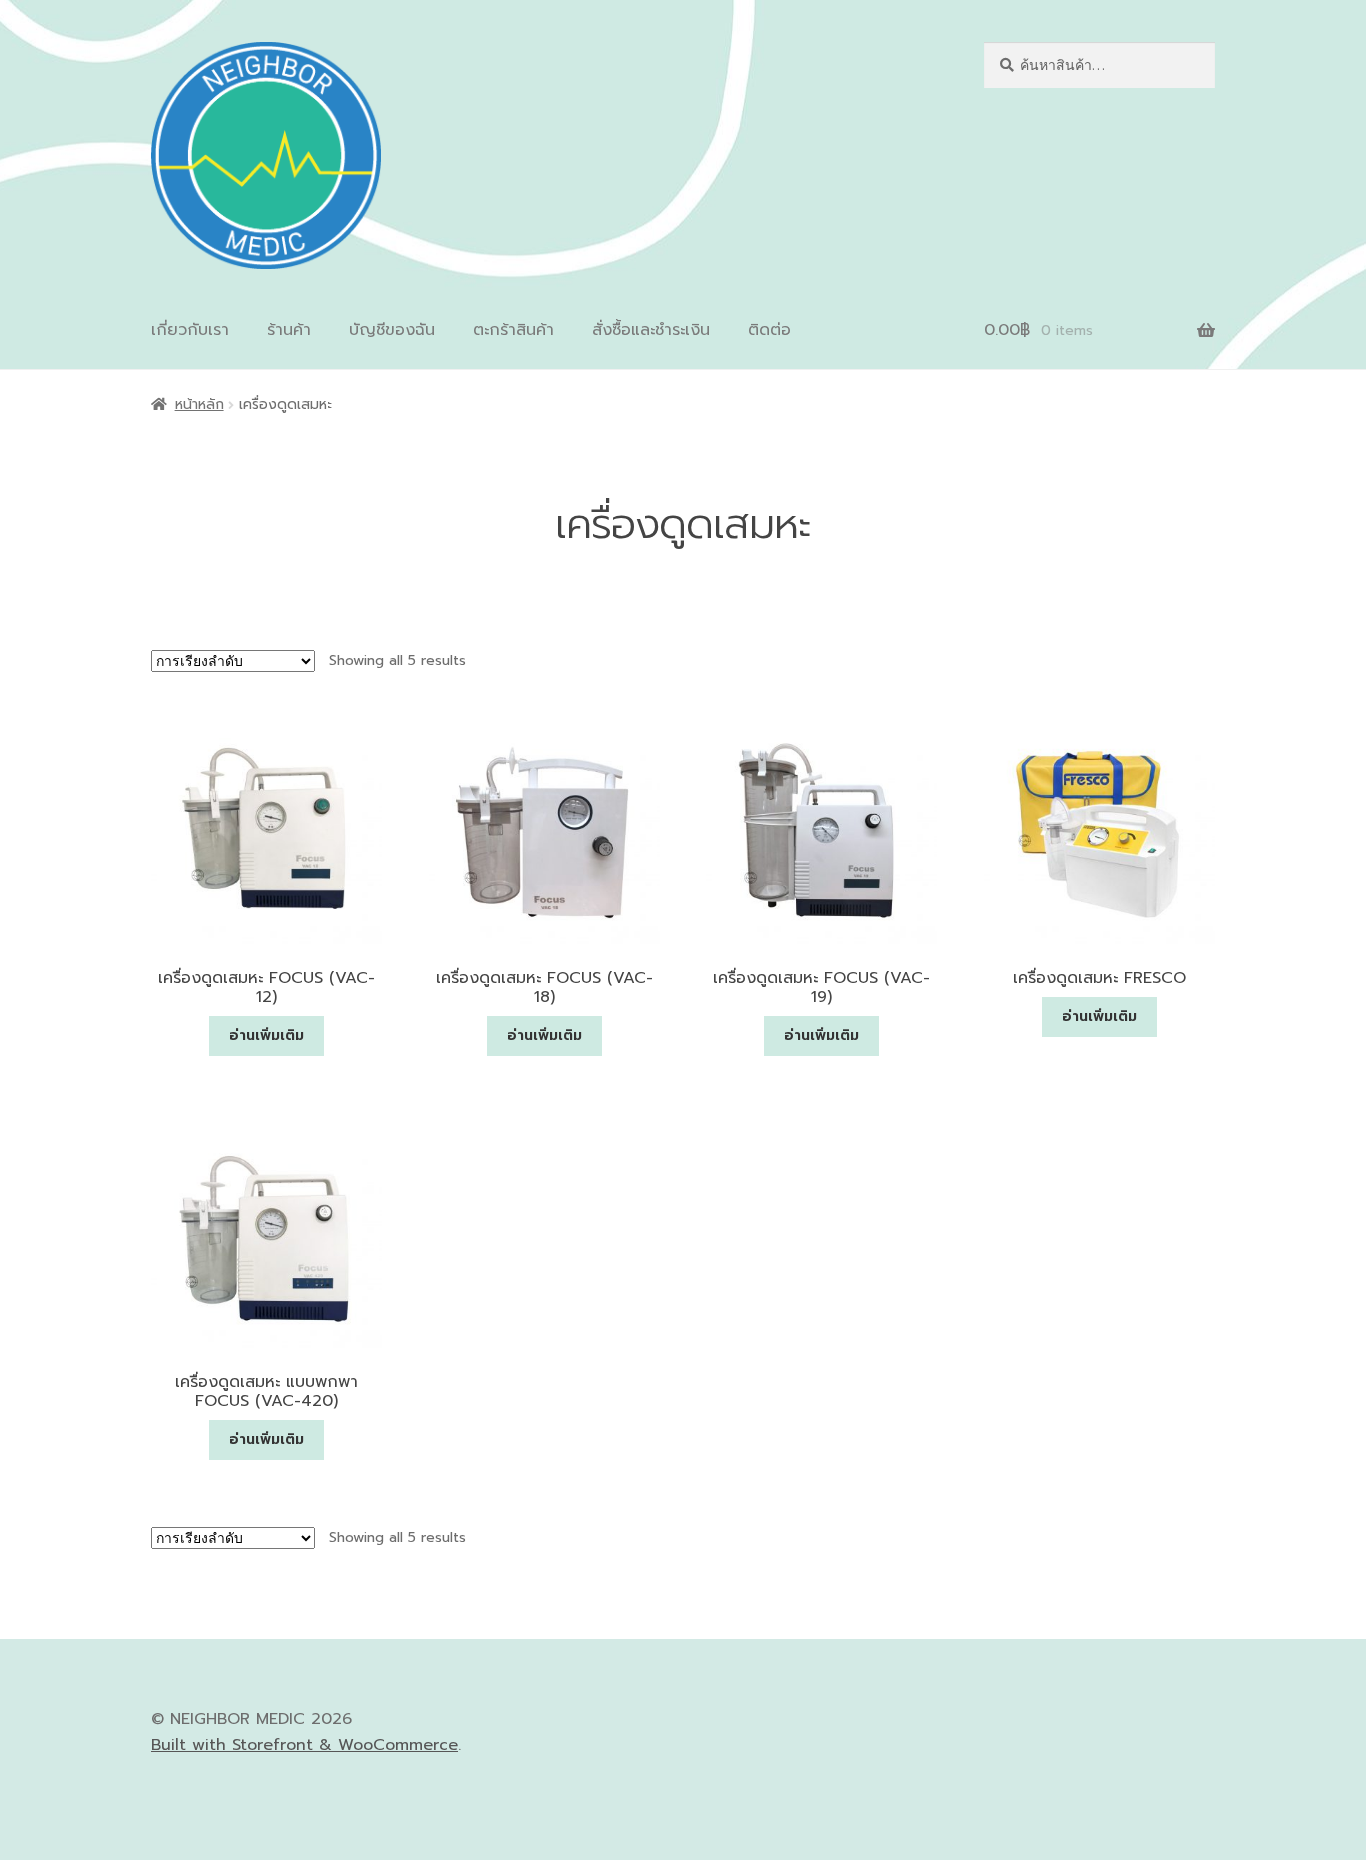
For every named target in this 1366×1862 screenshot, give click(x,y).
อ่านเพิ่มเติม (266, 1035)
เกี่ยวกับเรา (190, 330)
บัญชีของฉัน (392, 330)
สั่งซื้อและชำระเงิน (651, 330)
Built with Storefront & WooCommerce (304, 1745)
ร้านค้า (289, 330)
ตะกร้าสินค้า (513, 330)
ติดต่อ (769, 330)
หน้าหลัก (199, 404)
